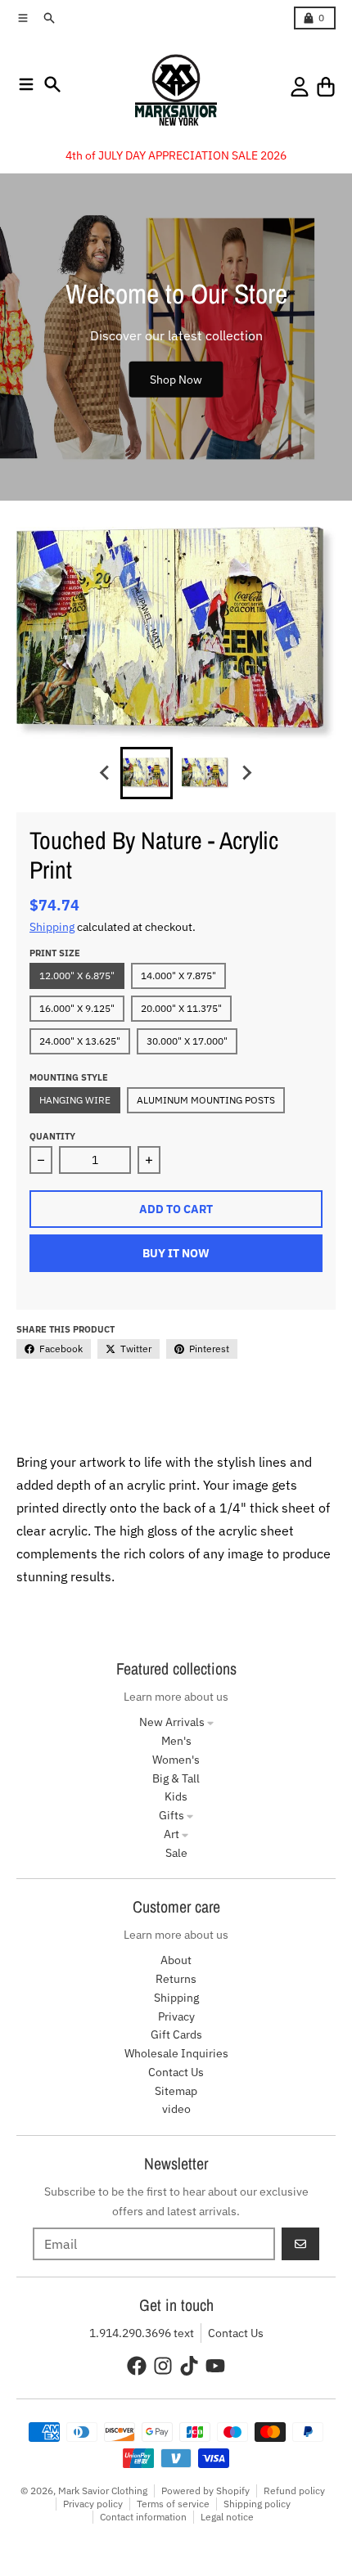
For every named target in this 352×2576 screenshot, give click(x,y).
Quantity (52, 1136)
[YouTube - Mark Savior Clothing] (215, 2366)
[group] (147, 773)
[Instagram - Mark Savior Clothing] (163, 2366)
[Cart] (326, 87)
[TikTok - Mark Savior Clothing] (189, 2366)
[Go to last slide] (106, 773)
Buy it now (176, 1253)
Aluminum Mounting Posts (206, 1100)
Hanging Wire (75, 1100)
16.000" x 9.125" (77, 1008)
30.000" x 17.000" (187, 1041)
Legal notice (227, 2517)
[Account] (300, 87)
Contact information (143, 2517)
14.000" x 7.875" (178, 976)
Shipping (52, 927)
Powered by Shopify (205, 2491)
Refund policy (294, 2491)
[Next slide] (246, 773)
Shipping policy (257, 2504)
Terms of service (173, 2504)
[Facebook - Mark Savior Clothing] (137, 2366)
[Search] (52, 84)
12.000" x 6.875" (77, 976)
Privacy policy (93, 2504)
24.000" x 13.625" (80, 1041)
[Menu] (26, 84)
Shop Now (176, 379)
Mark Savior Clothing (103, 2491)
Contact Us (236, 2333)
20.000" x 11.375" (181, 1008)
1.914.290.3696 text (142, 2333)
